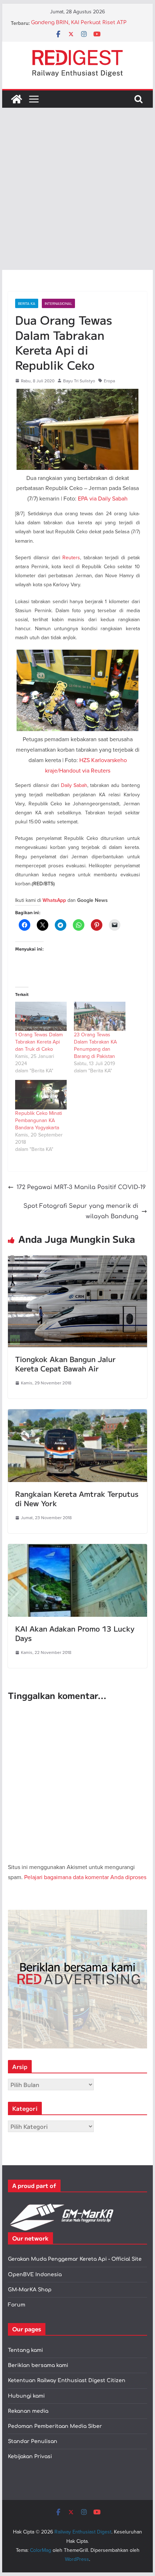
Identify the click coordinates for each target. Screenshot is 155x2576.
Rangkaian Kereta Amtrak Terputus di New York (77, 1498)
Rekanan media (28, 2411)
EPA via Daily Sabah (103, 498)
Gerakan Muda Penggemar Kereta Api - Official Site (75, 2259)
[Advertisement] (77, 189)
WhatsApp (54, 900)
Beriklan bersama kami (38, 2365)
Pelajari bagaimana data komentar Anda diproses (85, 1877)
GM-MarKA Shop (30, 2290)
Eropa (109, 381)
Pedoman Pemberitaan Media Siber (55, 2426)
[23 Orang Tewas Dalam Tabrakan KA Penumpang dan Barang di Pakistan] (100, 1016)
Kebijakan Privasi (30, 2457)
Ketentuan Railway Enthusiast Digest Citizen (67, 2381)
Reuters (71, 557)
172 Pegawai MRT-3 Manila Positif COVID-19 (81, 1187)
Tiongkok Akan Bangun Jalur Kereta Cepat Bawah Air (65, 1364)
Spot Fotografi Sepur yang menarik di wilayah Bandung (81, 1211)
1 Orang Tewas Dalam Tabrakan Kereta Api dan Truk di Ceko (39, 1042)
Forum (17, 2305)
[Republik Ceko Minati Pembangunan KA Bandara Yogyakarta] (41, 1095)
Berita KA (27, 303)
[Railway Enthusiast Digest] (17, 99)
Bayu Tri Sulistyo (79, 381)
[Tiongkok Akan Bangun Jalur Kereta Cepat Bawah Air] (77, 1260)
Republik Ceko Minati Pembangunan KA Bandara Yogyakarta (39, 1120)
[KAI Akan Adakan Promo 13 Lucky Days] (77, 1549)
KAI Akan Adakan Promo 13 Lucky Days (75, 1633)
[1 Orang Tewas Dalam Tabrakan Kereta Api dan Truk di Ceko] (41, 1016)
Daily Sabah (74, 785)
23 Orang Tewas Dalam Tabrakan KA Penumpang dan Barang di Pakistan (95, 1045)
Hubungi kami (26, 2396)
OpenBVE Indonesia (35, 2275)
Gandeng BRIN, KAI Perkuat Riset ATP (79, 23)
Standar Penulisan (33, 2441)
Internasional (58, 303)
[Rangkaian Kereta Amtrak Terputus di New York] (77, 1414)
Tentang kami (25, 2350)
